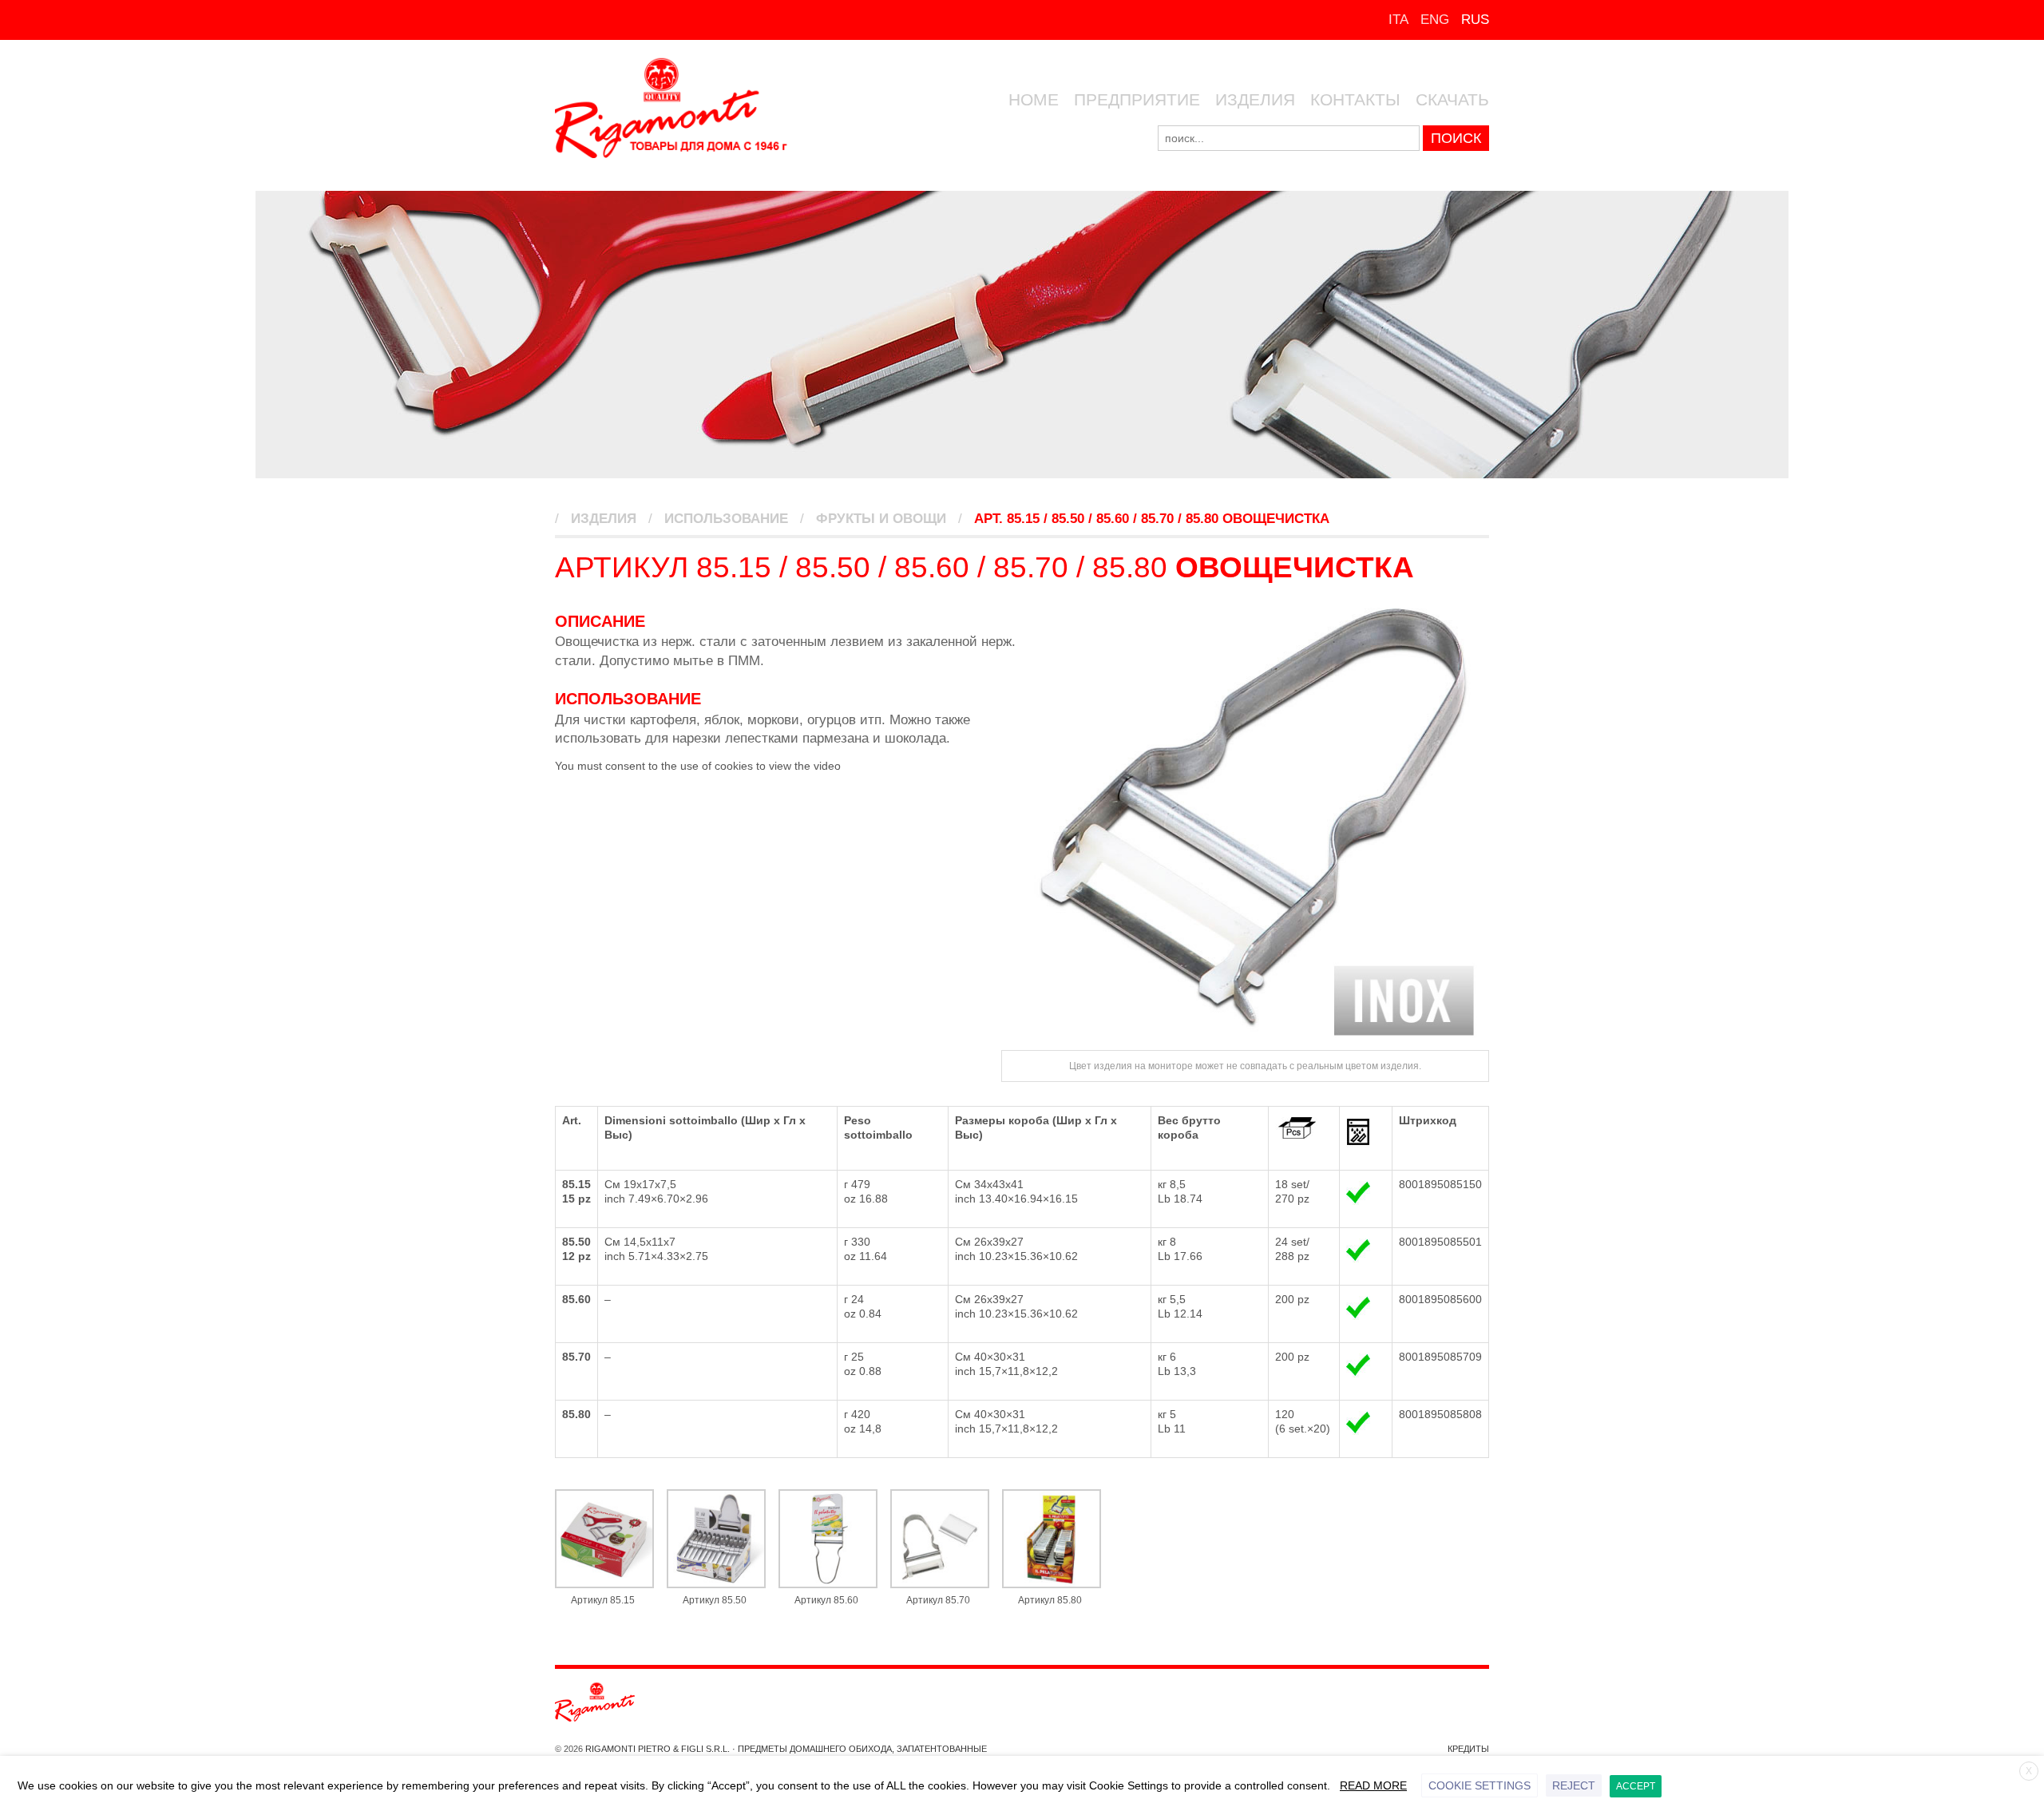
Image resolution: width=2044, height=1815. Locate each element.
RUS (1475, 20)
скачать (1452, 99)
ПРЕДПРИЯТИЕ (1137, 99)
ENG (1435, 20)
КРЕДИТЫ (1468, 1749)
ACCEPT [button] (1636, 1786)
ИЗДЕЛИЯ (1255, 99)
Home (1034, 99)
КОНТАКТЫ (1355, 99)
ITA (1398, 20)
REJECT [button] (1574, 1785)
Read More (1373, 1785)
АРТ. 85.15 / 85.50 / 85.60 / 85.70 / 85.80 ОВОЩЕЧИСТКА (1152, 519)
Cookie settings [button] (1480, 1785)
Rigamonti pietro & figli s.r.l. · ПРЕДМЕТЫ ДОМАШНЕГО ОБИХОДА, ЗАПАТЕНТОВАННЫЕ (785, 1749)
